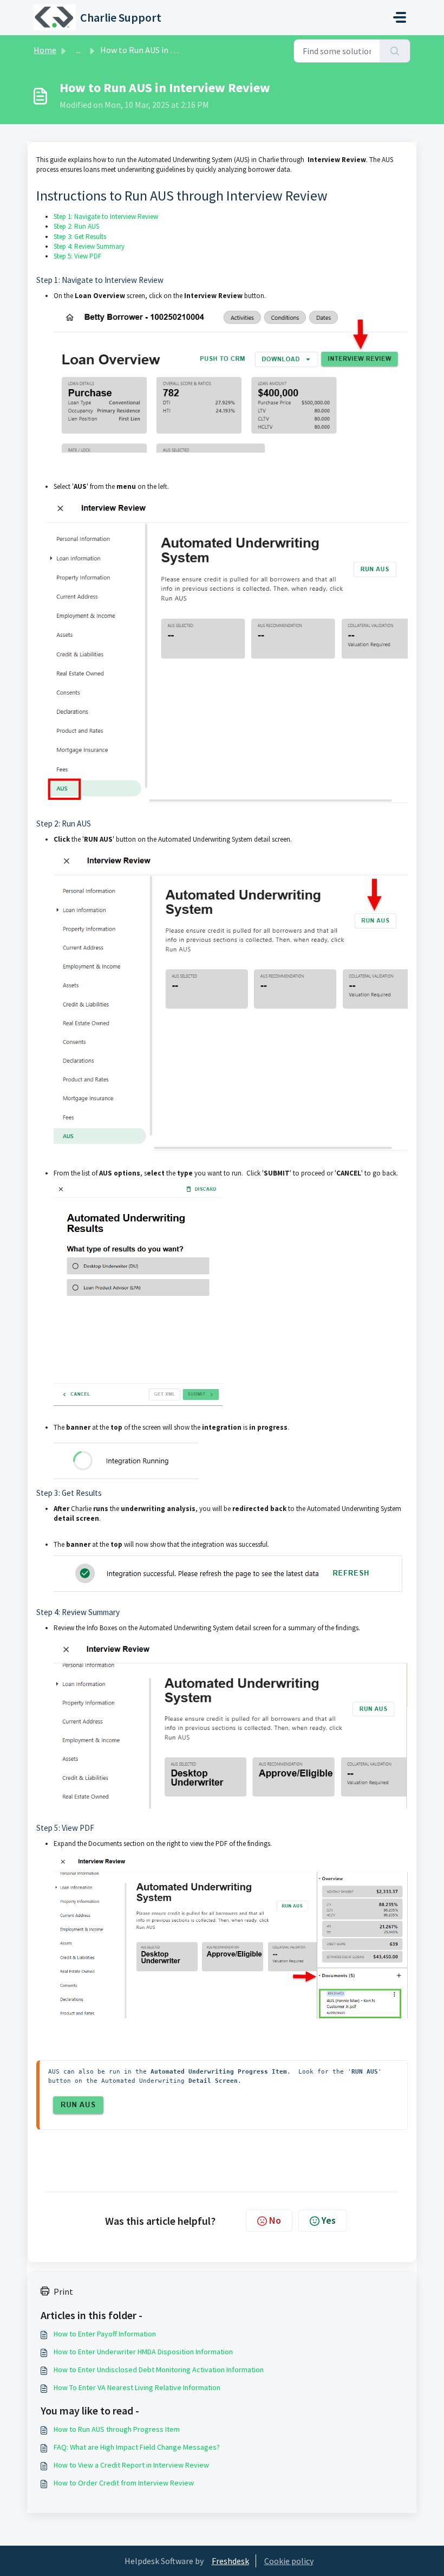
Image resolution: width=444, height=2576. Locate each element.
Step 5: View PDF (77, 256)
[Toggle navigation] (400, 17)
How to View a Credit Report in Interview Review (131, 2465)
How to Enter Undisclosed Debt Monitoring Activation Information (159, 2370)
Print (63, 2291)
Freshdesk (230, 2561)
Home (45, 50)
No (275, 2220)
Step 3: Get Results (80, 237)
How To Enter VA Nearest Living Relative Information (137, 2387)
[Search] (395, 51)
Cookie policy (289, 2561)
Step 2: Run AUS (76, 226)
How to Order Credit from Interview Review (124, 2483)
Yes (329, 2220)
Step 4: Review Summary (89, 246)
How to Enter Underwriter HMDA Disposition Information (143, 2352)
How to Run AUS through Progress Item (117, 2429)
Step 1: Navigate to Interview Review (106, 217)
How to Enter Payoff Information (105, 2334)
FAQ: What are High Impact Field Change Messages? (137, 2447)
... (78, 50)
